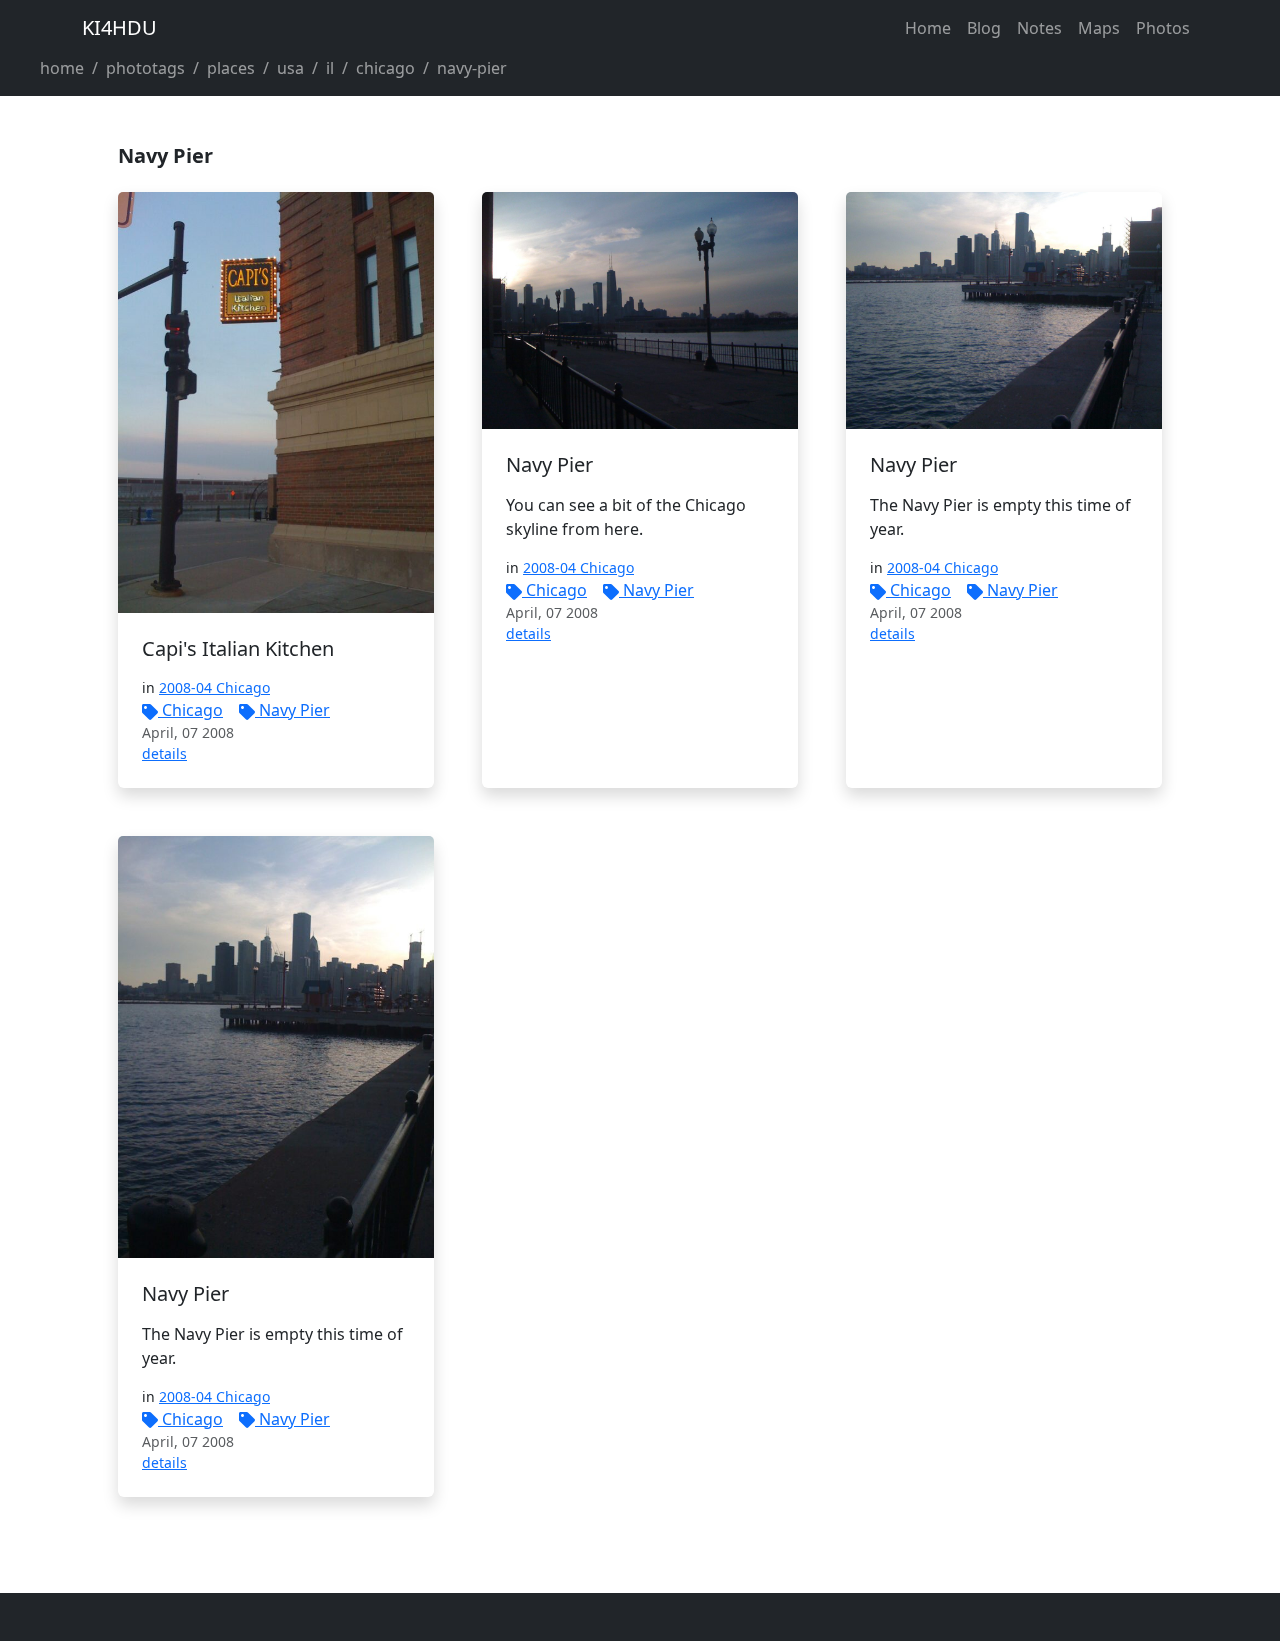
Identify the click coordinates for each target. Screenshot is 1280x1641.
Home (928, 28)
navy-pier (472, 68)
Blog (984, 28)
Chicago (192, 710)
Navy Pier (294, 710)
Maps (1099, 28)
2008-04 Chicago (214, 687)
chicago (385, 68)
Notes (1039, 28)
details (164, 753)
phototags (145, 68)
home (62, 68)
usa (290, 68)
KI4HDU (119, 27)
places (231, 68)
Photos (1163, 28)
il (330, 68)
